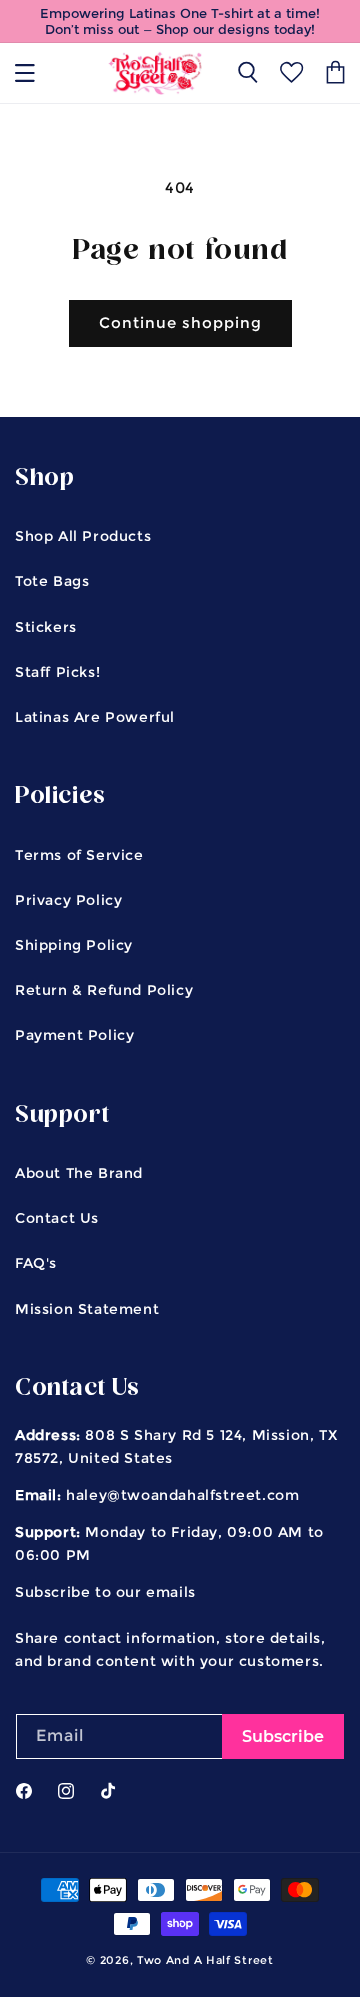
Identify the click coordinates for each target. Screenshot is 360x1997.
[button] (25, 73)
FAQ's (36, 1263)
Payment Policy (74, 1035)
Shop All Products (83, 536)
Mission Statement (87, 1309)
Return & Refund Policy (104, 990)
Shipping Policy (74, 945)
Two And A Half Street (205, 1960)
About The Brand (79, 1173)
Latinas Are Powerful (95, 717)
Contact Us (57, 1218)
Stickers (46, 627)
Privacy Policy (68, 900)
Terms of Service (79, 855)
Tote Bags (52, 581)
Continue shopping (180, 322)
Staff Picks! (57, 672)
